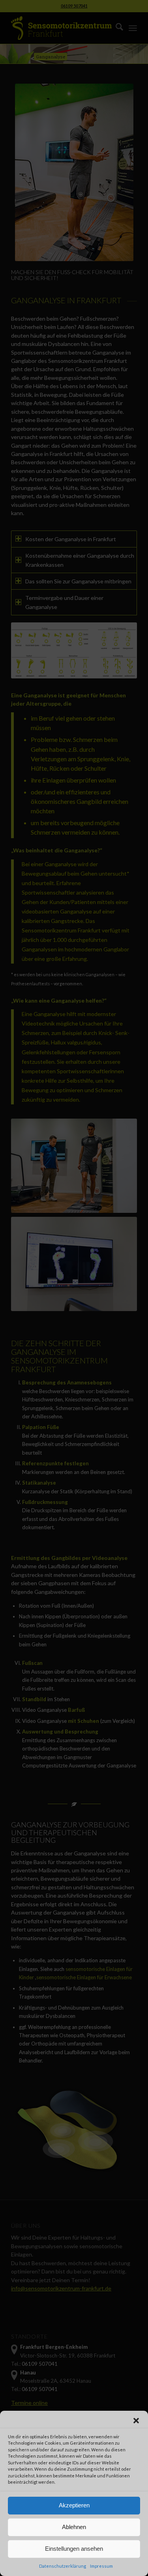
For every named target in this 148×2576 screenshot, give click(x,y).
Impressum (101, 2566)
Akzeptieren (74, 2505)
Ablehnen (74, 2527)
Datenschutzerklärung (63, 2566)
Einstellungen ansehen (74, 2549)
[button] (136, 2421)
